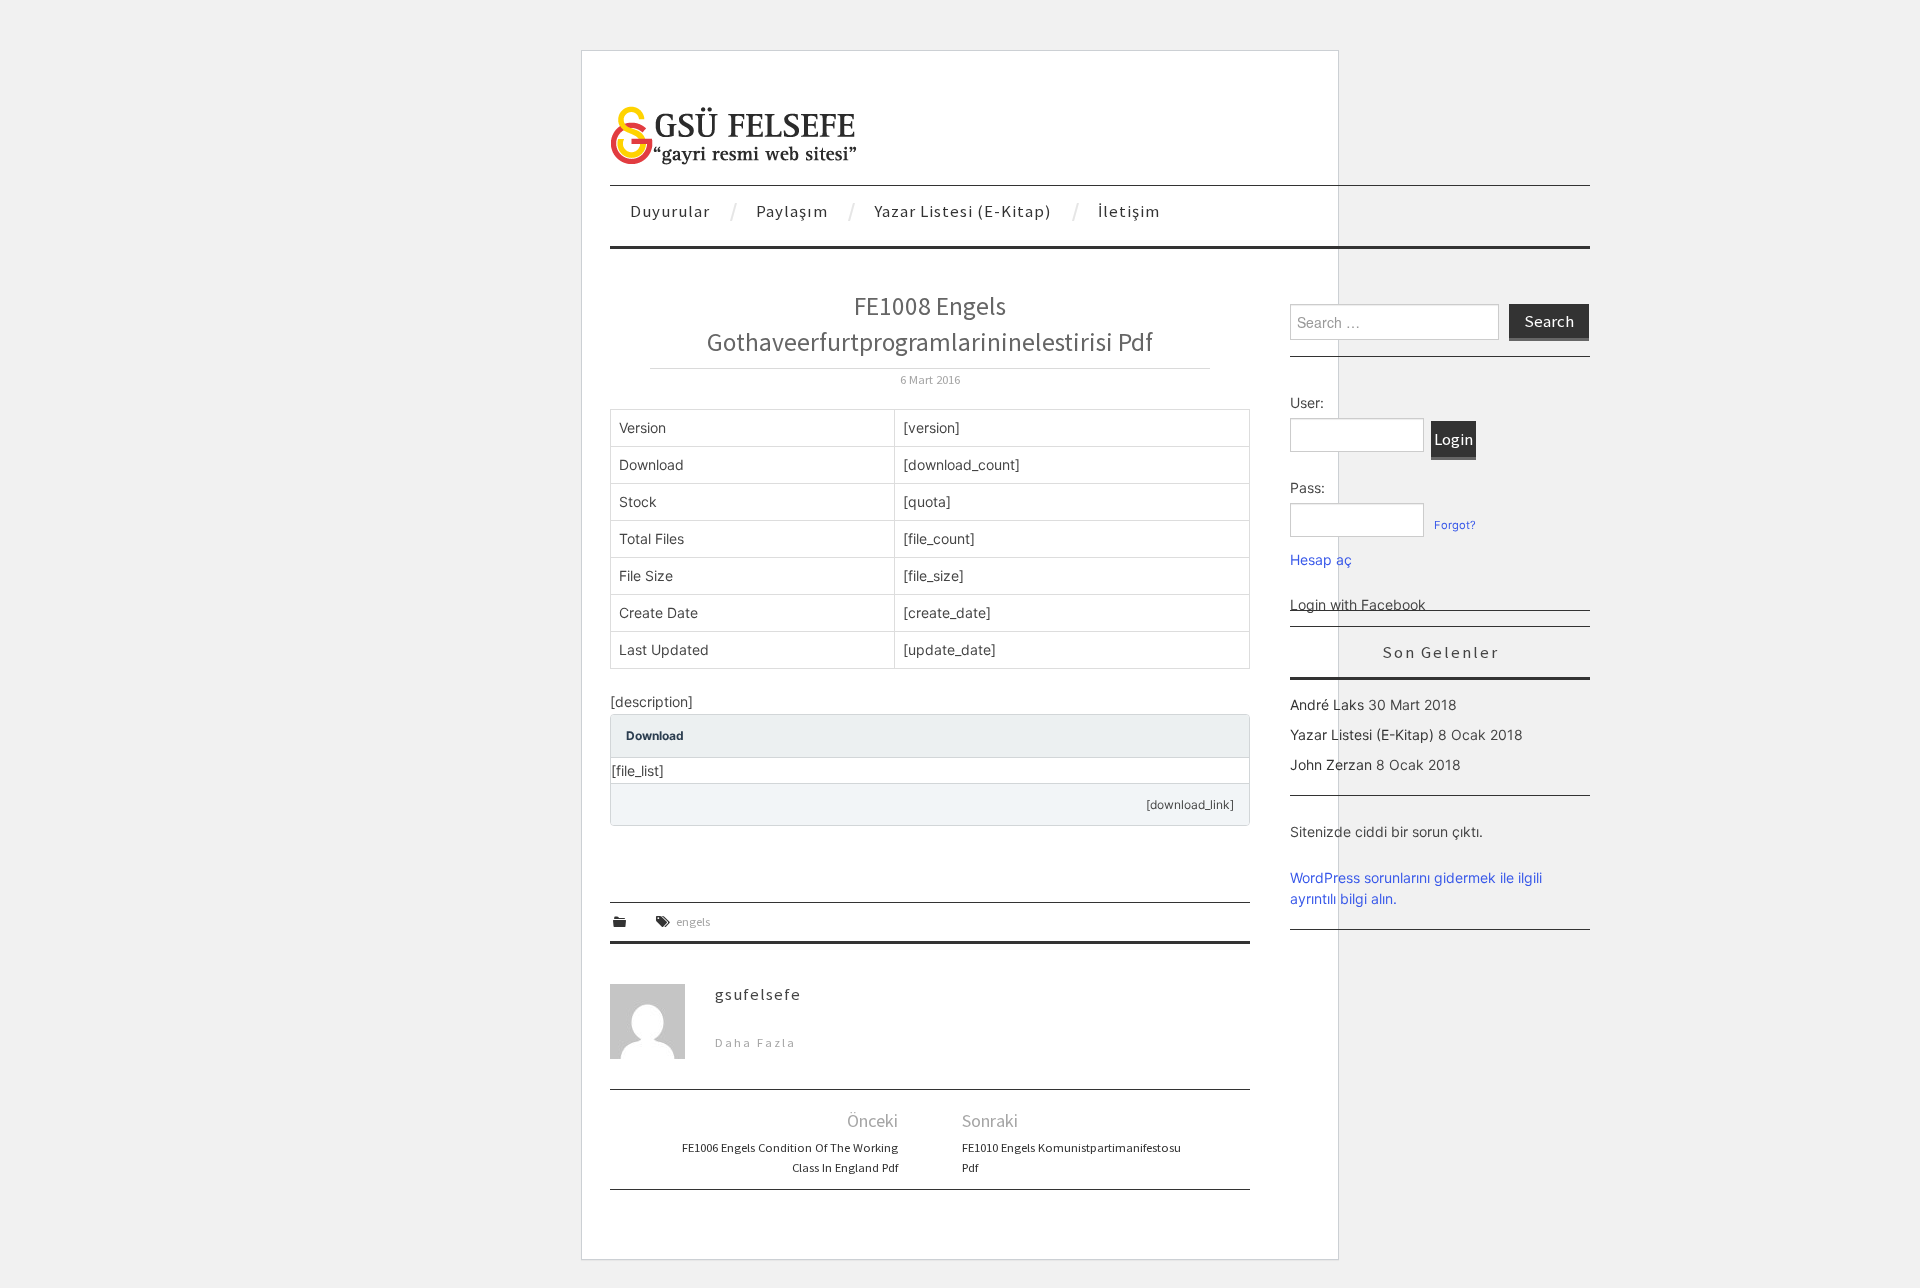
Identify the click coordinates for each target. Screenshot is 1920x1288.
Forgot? (1455, 525)
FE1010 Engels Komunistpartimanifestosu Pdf (1071, 1157)
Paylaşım (792, 211)
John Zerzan (1331, 764)
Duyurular (670, 211)
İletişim (1129, 211)
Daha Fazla (755, 1042)
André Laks (1327, 704)
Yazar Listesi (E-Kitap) (963, 211)
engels (693, 921)
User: (1307, 402)
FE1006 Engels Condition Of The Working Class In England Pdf (790, 1157)
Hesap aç (1321, 559)
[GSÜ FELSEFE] (735, 133)
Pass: (1307, 487)
